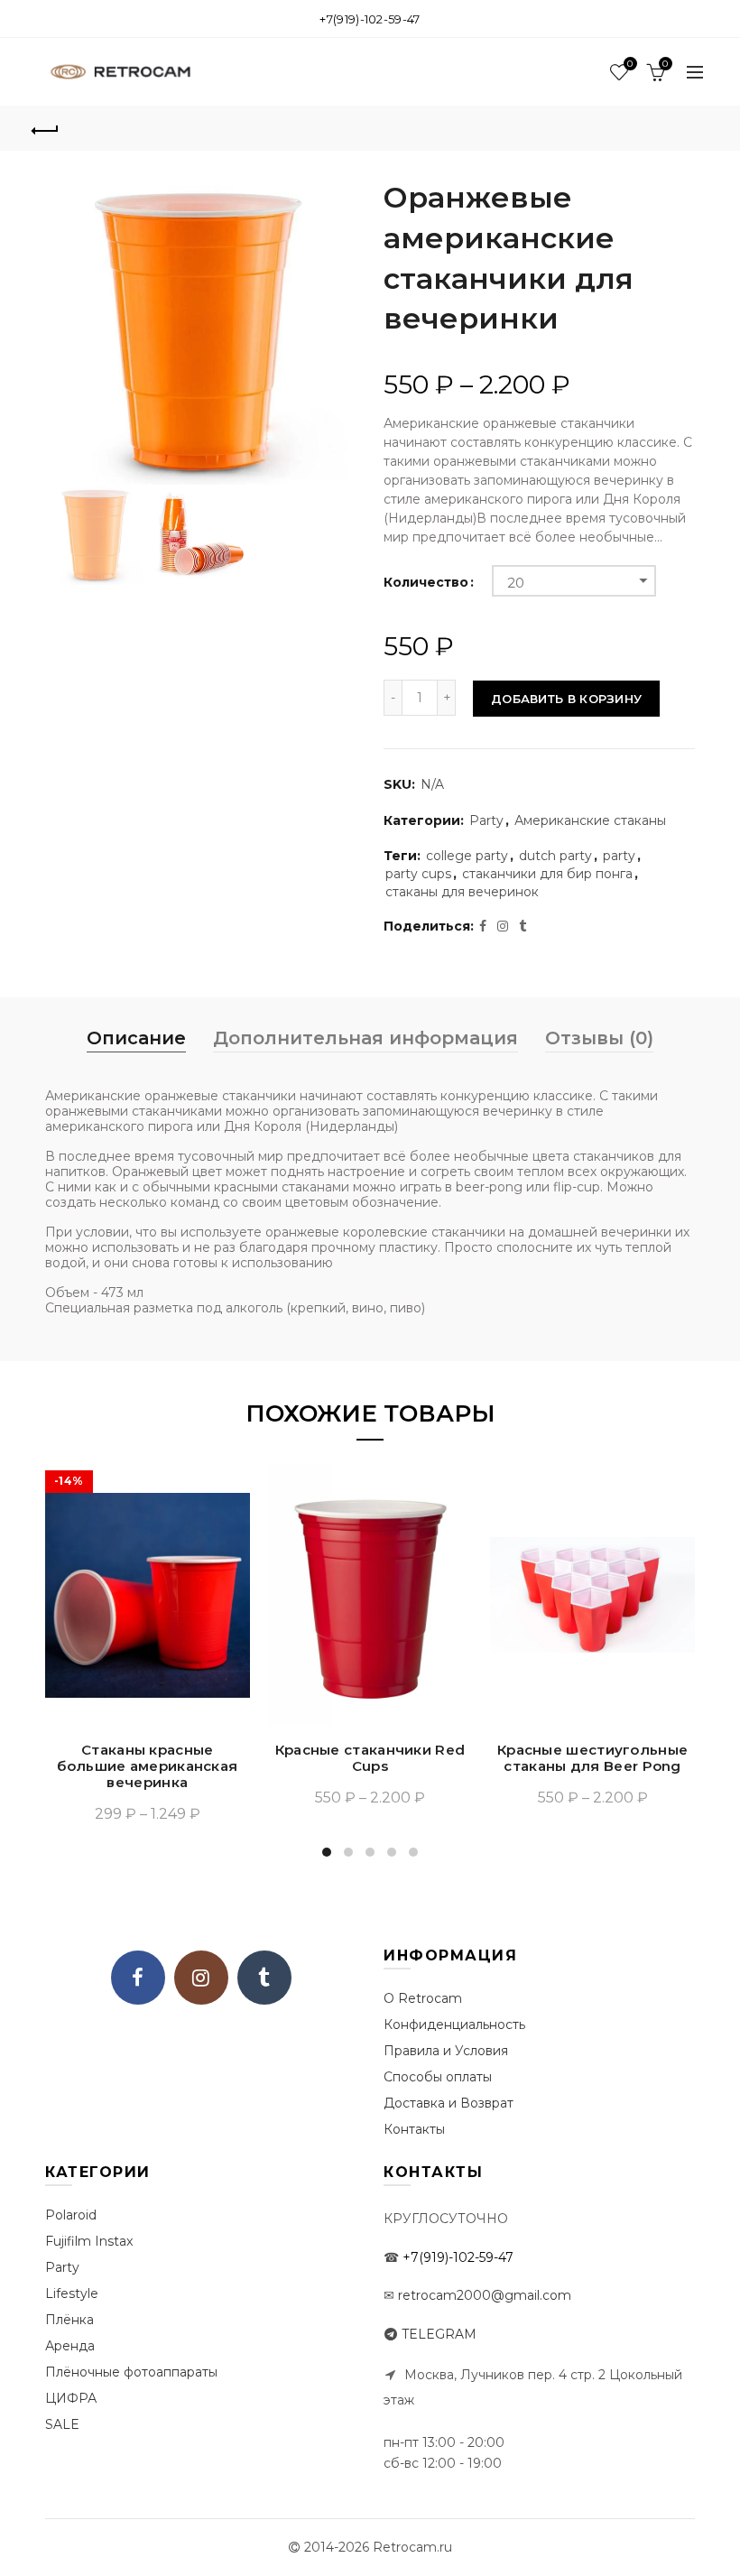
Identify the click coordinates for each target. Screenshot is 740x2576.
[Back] (46, 128)
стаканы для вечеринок (462, 892)
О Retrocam (423, 1998)
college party (467, 856)
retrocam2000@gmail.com (485, 2295)
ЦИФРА (71, 2398)
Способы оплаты (438, 2077)
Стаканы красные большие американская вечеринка (147, 1766)
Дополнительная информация (365, 1038)
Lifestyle (72, 2293)
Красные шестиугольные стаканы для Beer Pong (592, 1758)
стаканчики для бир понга (547, 874)
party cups (418, 874)
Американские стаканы (590, 820)
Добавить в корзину (566, 699)
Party (486, 820)
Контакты (414, 2129)
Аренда (70, 2346)
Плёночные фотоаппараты (131, 2372)
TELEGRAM (439, 2334)
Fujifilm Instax (89, 2241)
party (619, 856)
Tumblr (264, 1978)
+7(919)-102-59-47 (370, 19)
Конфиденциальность (454, 2025)
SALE (62, 2424)
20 (516, 583)
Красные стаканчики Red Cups (370, 1758)
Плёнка (69, 2320)
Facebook (138, 1978)
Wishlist (630, 64)
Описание (136, 1038)
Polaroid (71, 2215)
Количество (426, 583)
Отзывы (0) (599, 1038)
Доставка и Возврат (449, 2103)
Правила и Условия (446, 2051)
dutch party (555, 856)
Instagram (201, 1978)
